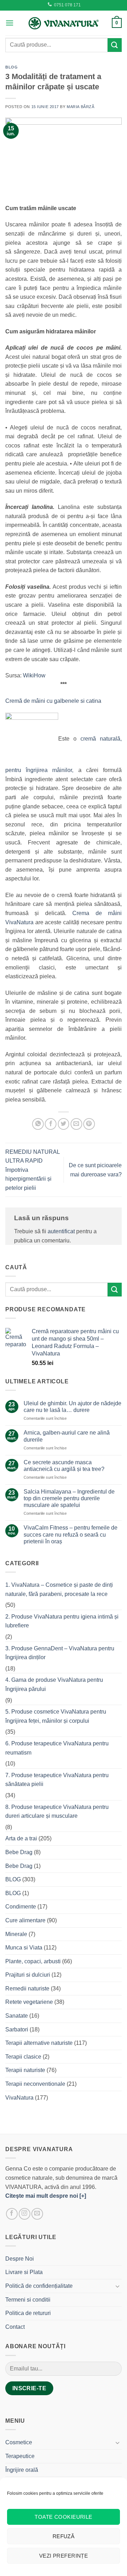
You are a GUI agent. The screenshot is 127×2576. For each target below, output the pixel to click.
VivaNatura (19, 2098)
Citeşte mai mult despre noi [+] (46, 2196)
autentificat (61, 1231)
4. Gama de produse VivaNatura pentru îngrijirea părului (54, 1684)
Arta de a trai (21, 1838)
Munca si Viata (24, 1948)
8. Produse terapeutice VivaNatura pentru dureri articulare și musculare (57, 1812)
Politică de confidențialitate (39, 2286)
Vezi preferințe (64, 2556)
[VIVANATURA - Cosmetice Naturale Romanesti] (64, 23)
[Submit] (115, 45)
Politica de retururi (28, 2313)
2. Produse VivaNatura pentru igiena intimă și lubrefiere (62, 1621)
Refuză (64, 2536)
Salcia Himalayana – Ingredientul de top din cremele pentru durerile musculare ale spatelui (69, 1498)
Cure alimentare (25, 1920)
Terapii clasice (23, 2057)
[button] (10, 23)
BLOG (11, 67)
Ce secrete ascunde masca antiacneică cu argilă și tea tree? (64, 1466)
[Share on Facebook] (51, 1124)
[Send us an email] (37, 2214)
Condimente (21, 1907)
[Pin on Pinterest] (89, 1124)
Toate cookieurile (64, 2517)
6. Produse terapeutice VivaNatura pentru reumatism (57, 1748)
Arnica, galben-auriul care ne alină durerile (67, 1436)
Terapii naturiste (25, 2070)
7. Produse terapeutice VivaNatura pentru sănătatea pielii (57, 1780)
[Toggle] (117, 2286)
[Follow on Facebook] (12, 2214)
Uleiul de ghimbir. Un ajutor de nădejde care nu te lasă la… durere (72, 1407)
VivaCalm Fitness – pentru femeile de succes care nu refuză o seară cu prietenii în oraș (71, 1534)
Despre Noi (20, 2259)
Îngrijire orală (22, 2470)
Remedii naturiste (27, 1989)
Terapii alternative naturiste (39, 2043)
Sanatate (17, 2016)
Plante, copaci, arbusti (33, 1961)
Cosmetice (19, 2442)
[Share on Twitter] (64, 1124)
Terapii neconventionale (35, 2084)
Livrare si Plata (24, 2272)
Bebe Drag (19, 1852)
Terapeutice (20, 2456)
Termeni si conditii (28, 2300)
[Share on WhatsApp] (38, 1124)
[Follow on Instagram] (25, 2214)
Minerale (16, 1934)
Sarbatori (17, 2029)
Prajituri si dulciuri (28, 1975)
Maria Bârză (80, 107)
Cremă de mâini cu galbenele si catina (53, 701)
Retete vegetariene (29, 2002)
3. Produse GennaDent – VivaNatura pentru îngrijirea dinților (60, 1653)
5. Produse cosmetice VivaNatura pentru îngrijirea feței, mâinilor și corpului (56, 1716)
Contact (15, 2327)
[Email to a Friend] (76, 1124)
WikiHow (34, 675)
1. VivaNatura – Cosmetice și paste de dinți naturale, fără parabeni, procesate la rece (59, 1589)
